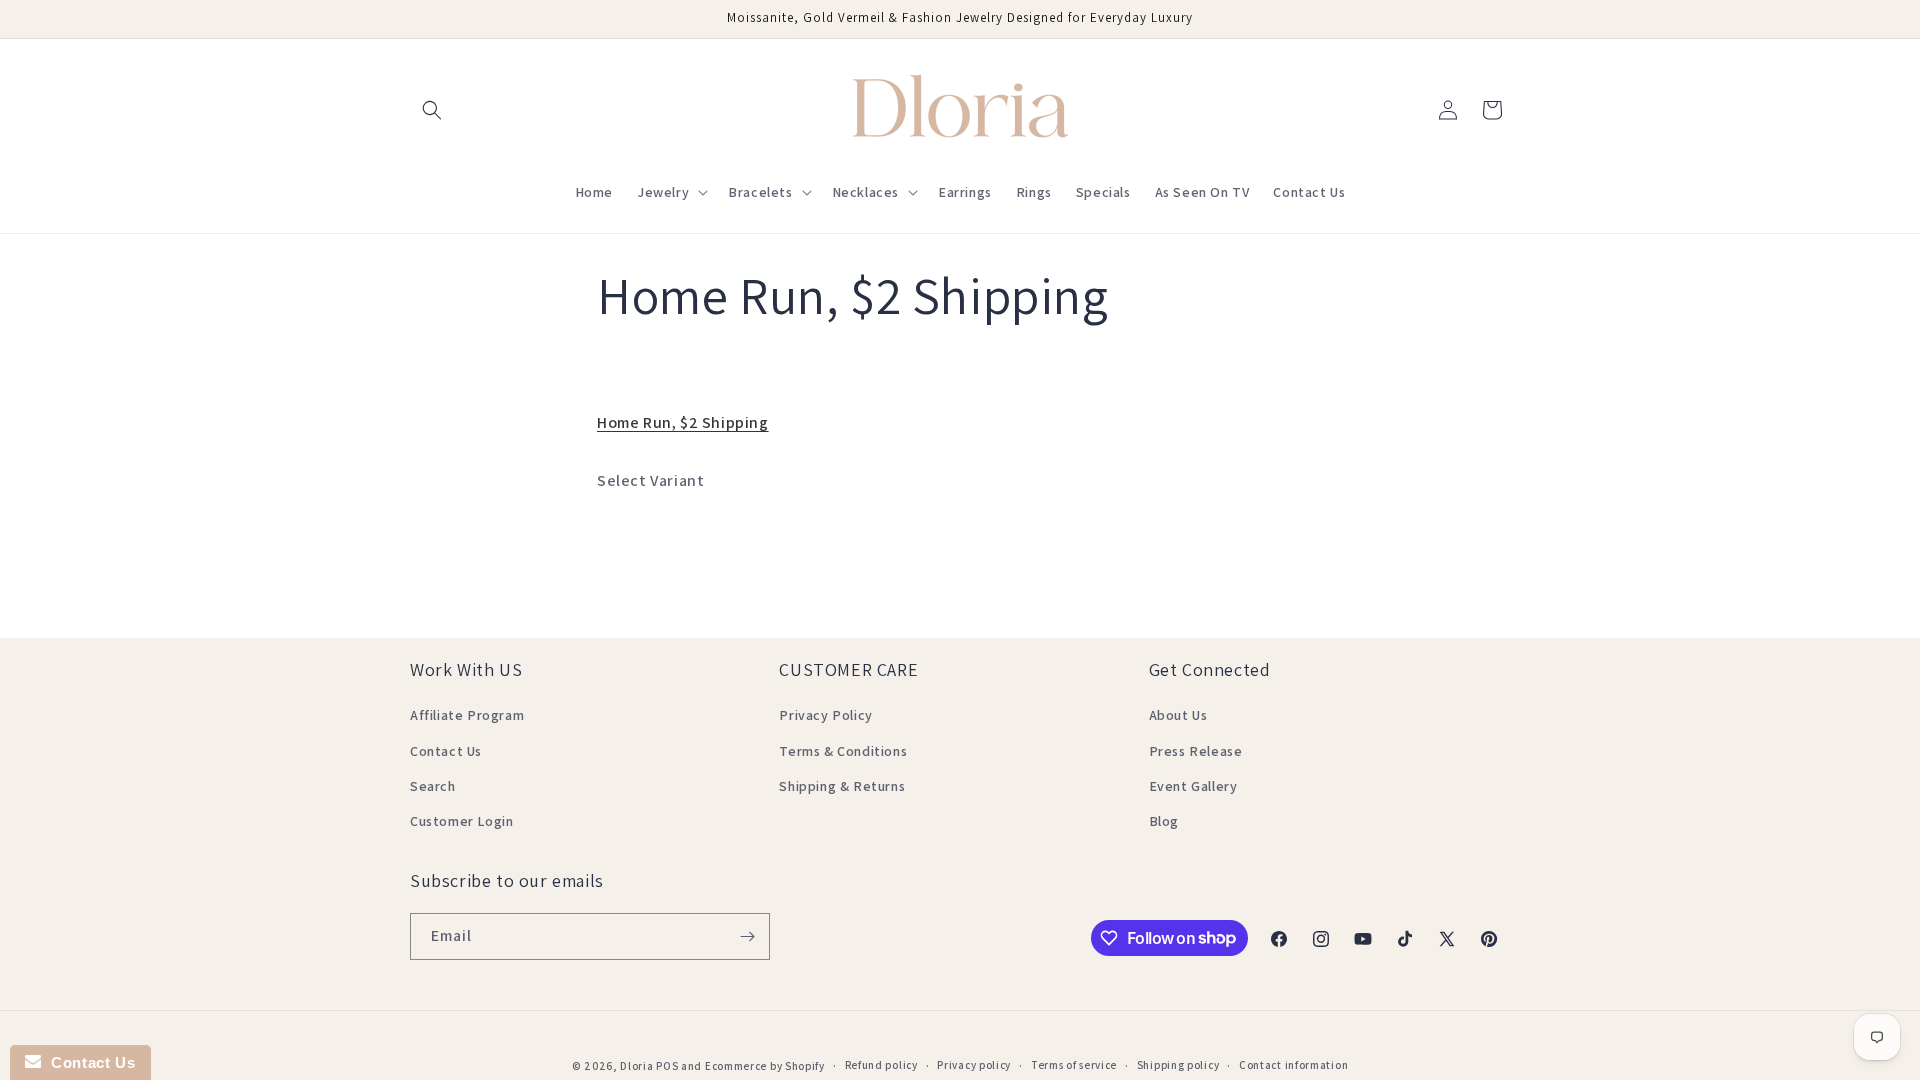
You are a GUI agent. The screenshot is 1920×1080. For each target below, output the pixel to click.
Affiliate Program (467, 715)
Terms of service (1074, 1065)
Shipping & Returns (842, 786)
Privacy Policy (825, 715)
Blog (1164, 821)
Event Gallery (1193, 786)
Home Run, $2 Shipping (683, 422)
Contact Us (446, 751)
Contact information (1293, 1065)
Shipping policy (1178, 1065)
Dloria (636, 1066)
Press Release (1196, 751)
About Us (1178, 715)
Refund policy (881, 1065)
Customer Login (461, 821)
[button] (432, 110)
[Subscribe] (747, 936)
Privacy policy (974, 1065)
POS (667, 1066)
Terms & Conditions (843, 751)
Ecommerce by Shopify (765, 1066)
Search (433, 786)
